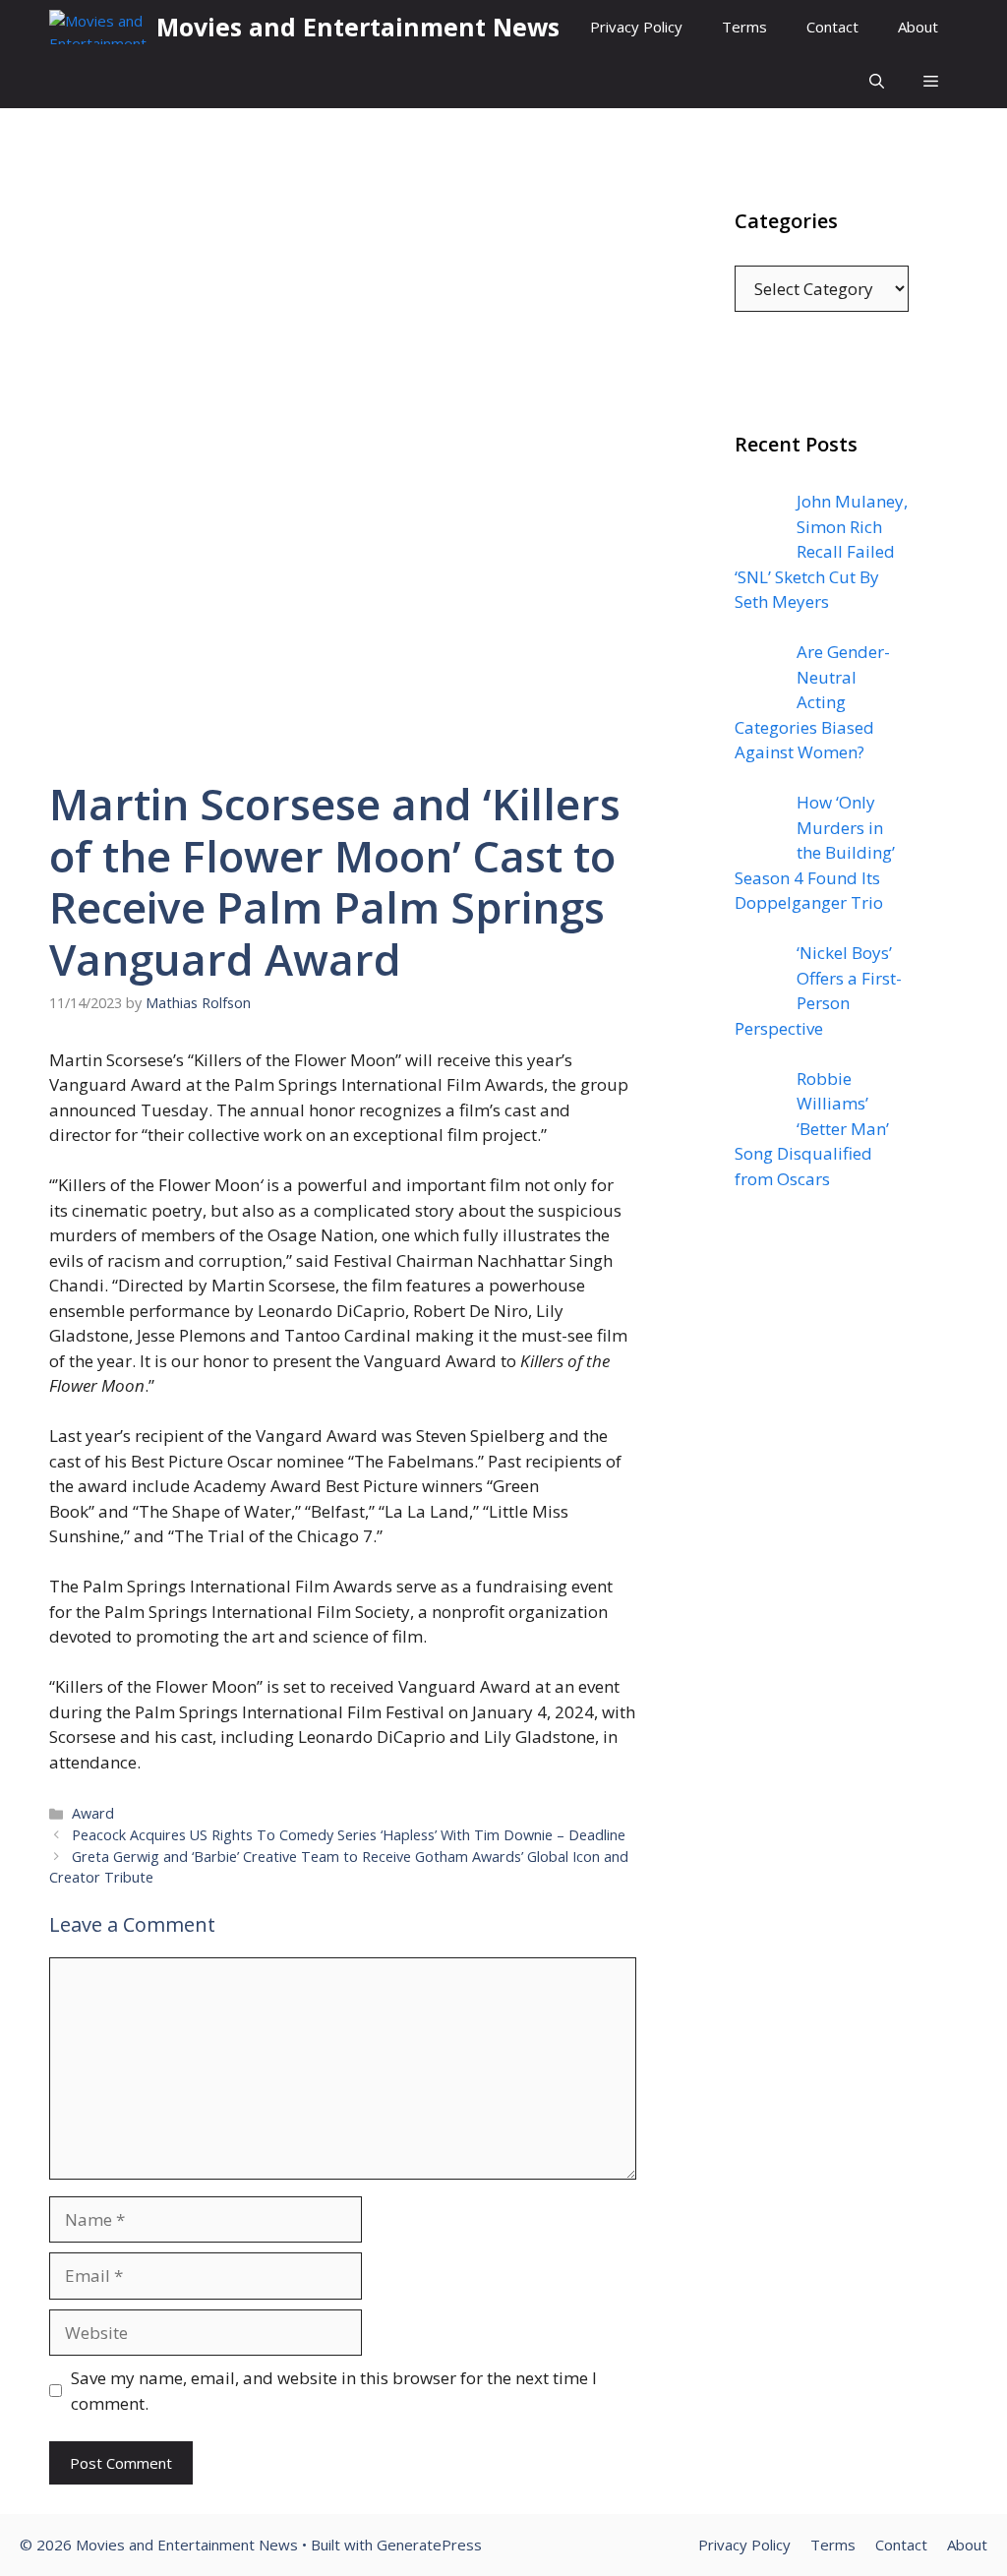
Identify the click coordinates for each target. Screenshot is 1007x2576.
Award (93, 1813)
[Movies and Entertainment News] (98, 27)
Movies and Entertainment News (358, 27)
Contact (832, 27)
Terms (744, 27)
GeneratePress (429, 2545)
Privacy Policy (636, 27)
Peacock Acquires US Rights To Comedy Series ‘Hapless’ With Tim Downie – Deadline (349, 1835)
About (918, 27)
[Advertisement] (822, 1604)
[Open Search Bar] (877, 81)
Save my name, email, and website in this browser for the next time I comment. (334, 2391)
